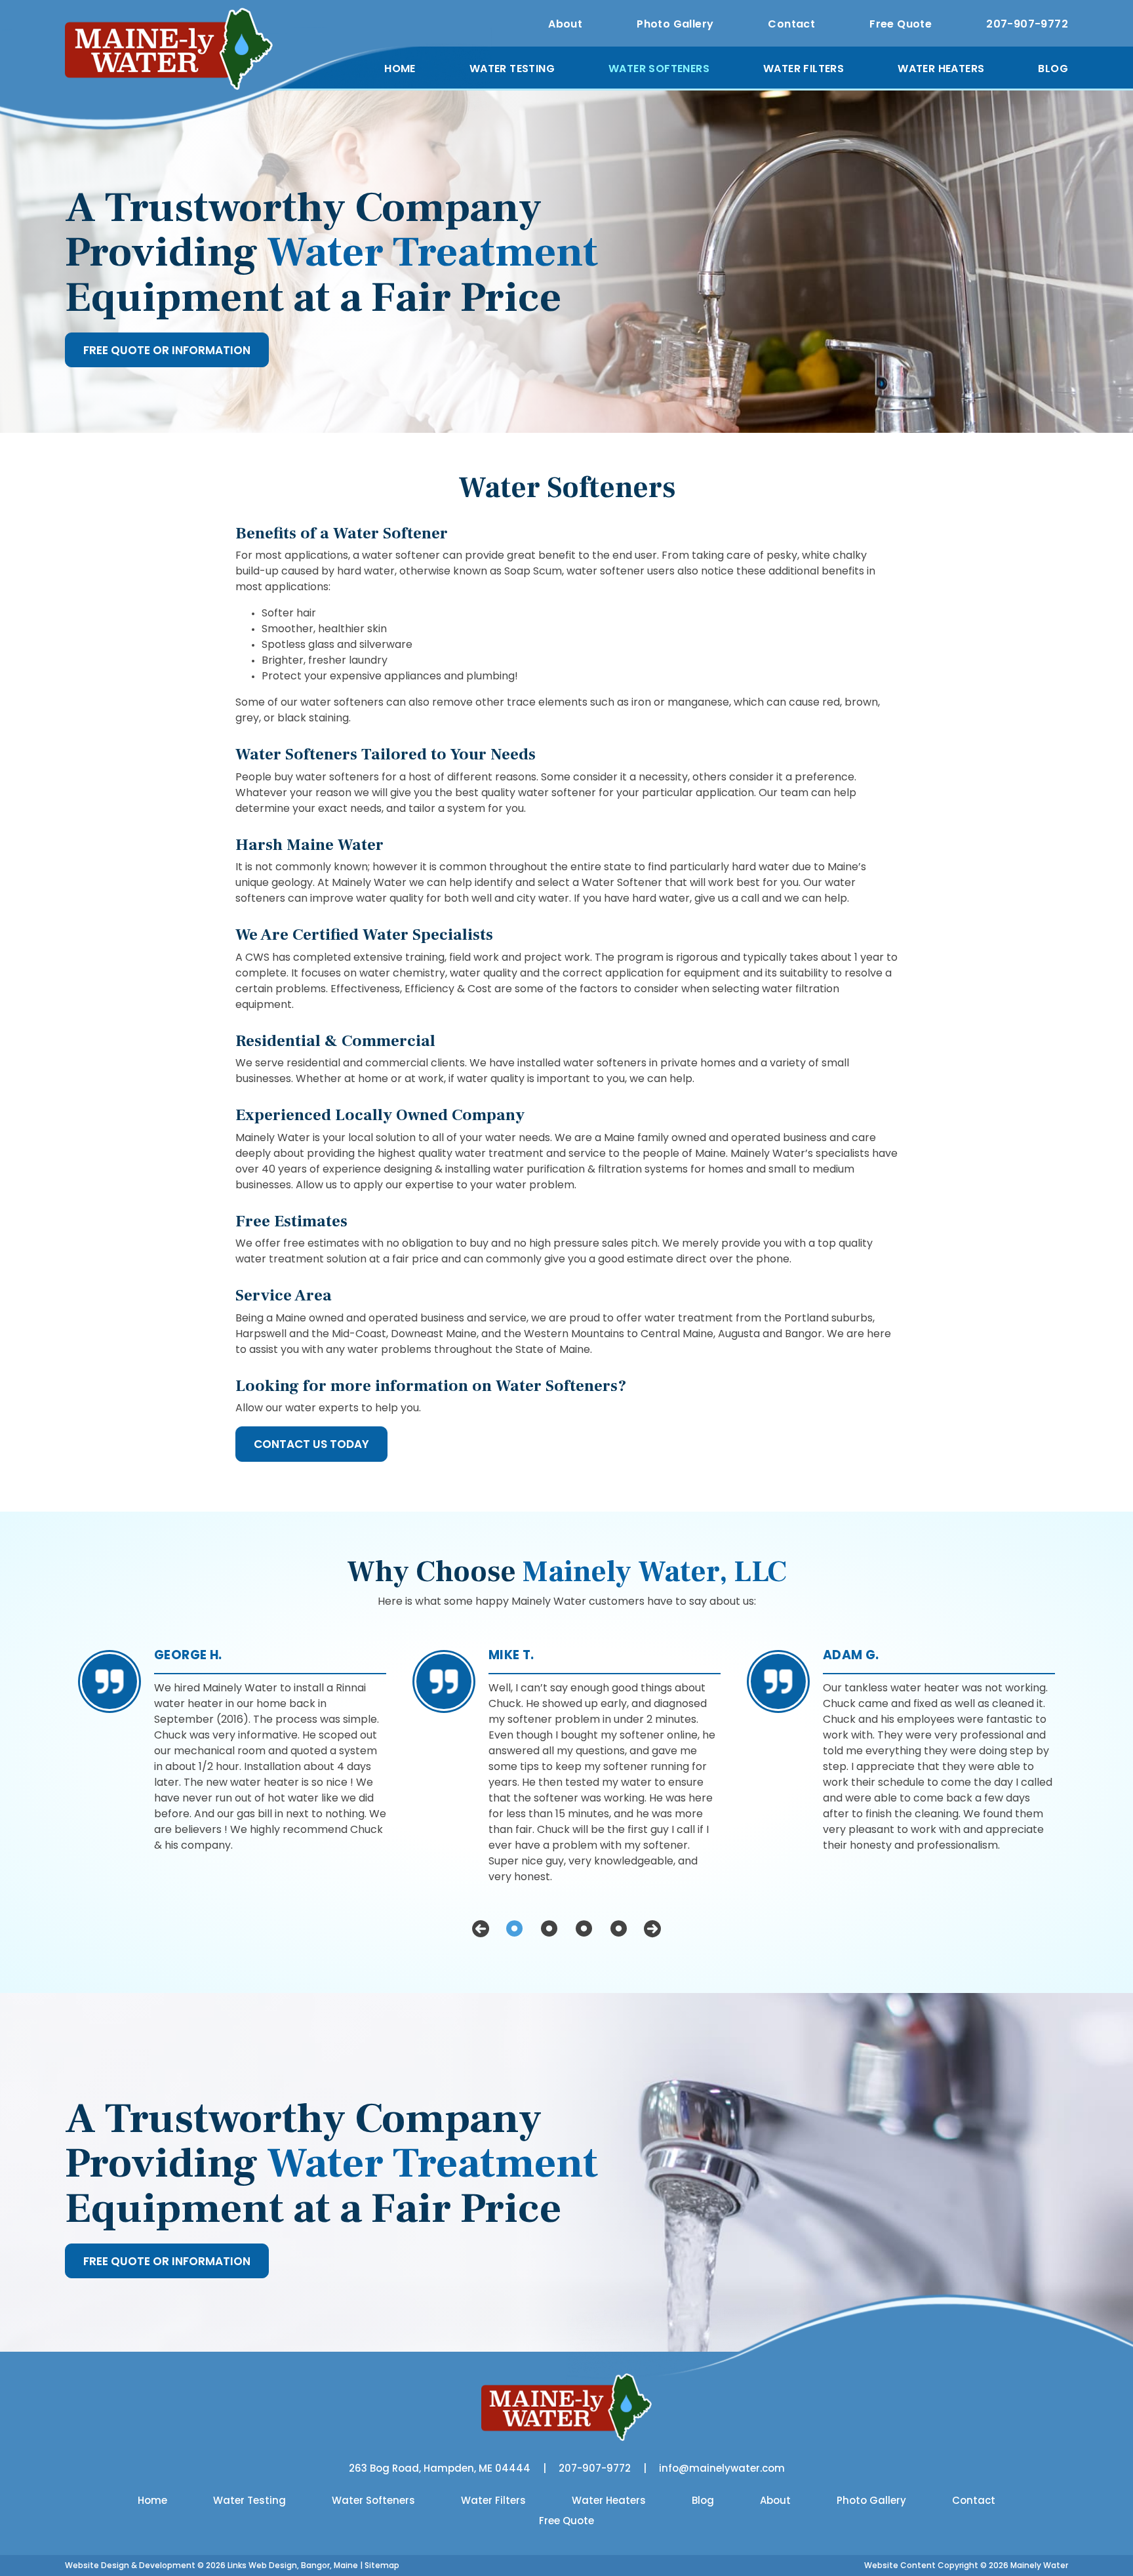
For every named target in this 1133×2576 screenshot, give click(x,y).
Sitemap (382, 2565)
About (565, 24)
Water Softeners (659, 69)
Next (652, 1929)
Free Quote (901, 24)
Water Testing (512, 69)
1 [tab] (514, 1929)
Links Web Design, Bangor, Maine (294, 2565)
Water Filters (804, 69)
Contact (791, 24)
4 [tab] (619, 1929)
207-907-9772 (1027, 24)
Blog (1053, 69)
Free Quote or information (167, 350)
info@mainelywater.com (722, 2468)
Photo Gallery (675, 24)
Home (400, 69)
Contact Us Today (311, 1444)
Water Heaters (941, 69)
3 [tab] (584, 1929)
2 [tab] (549, 1929)
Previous (481, 1929)
